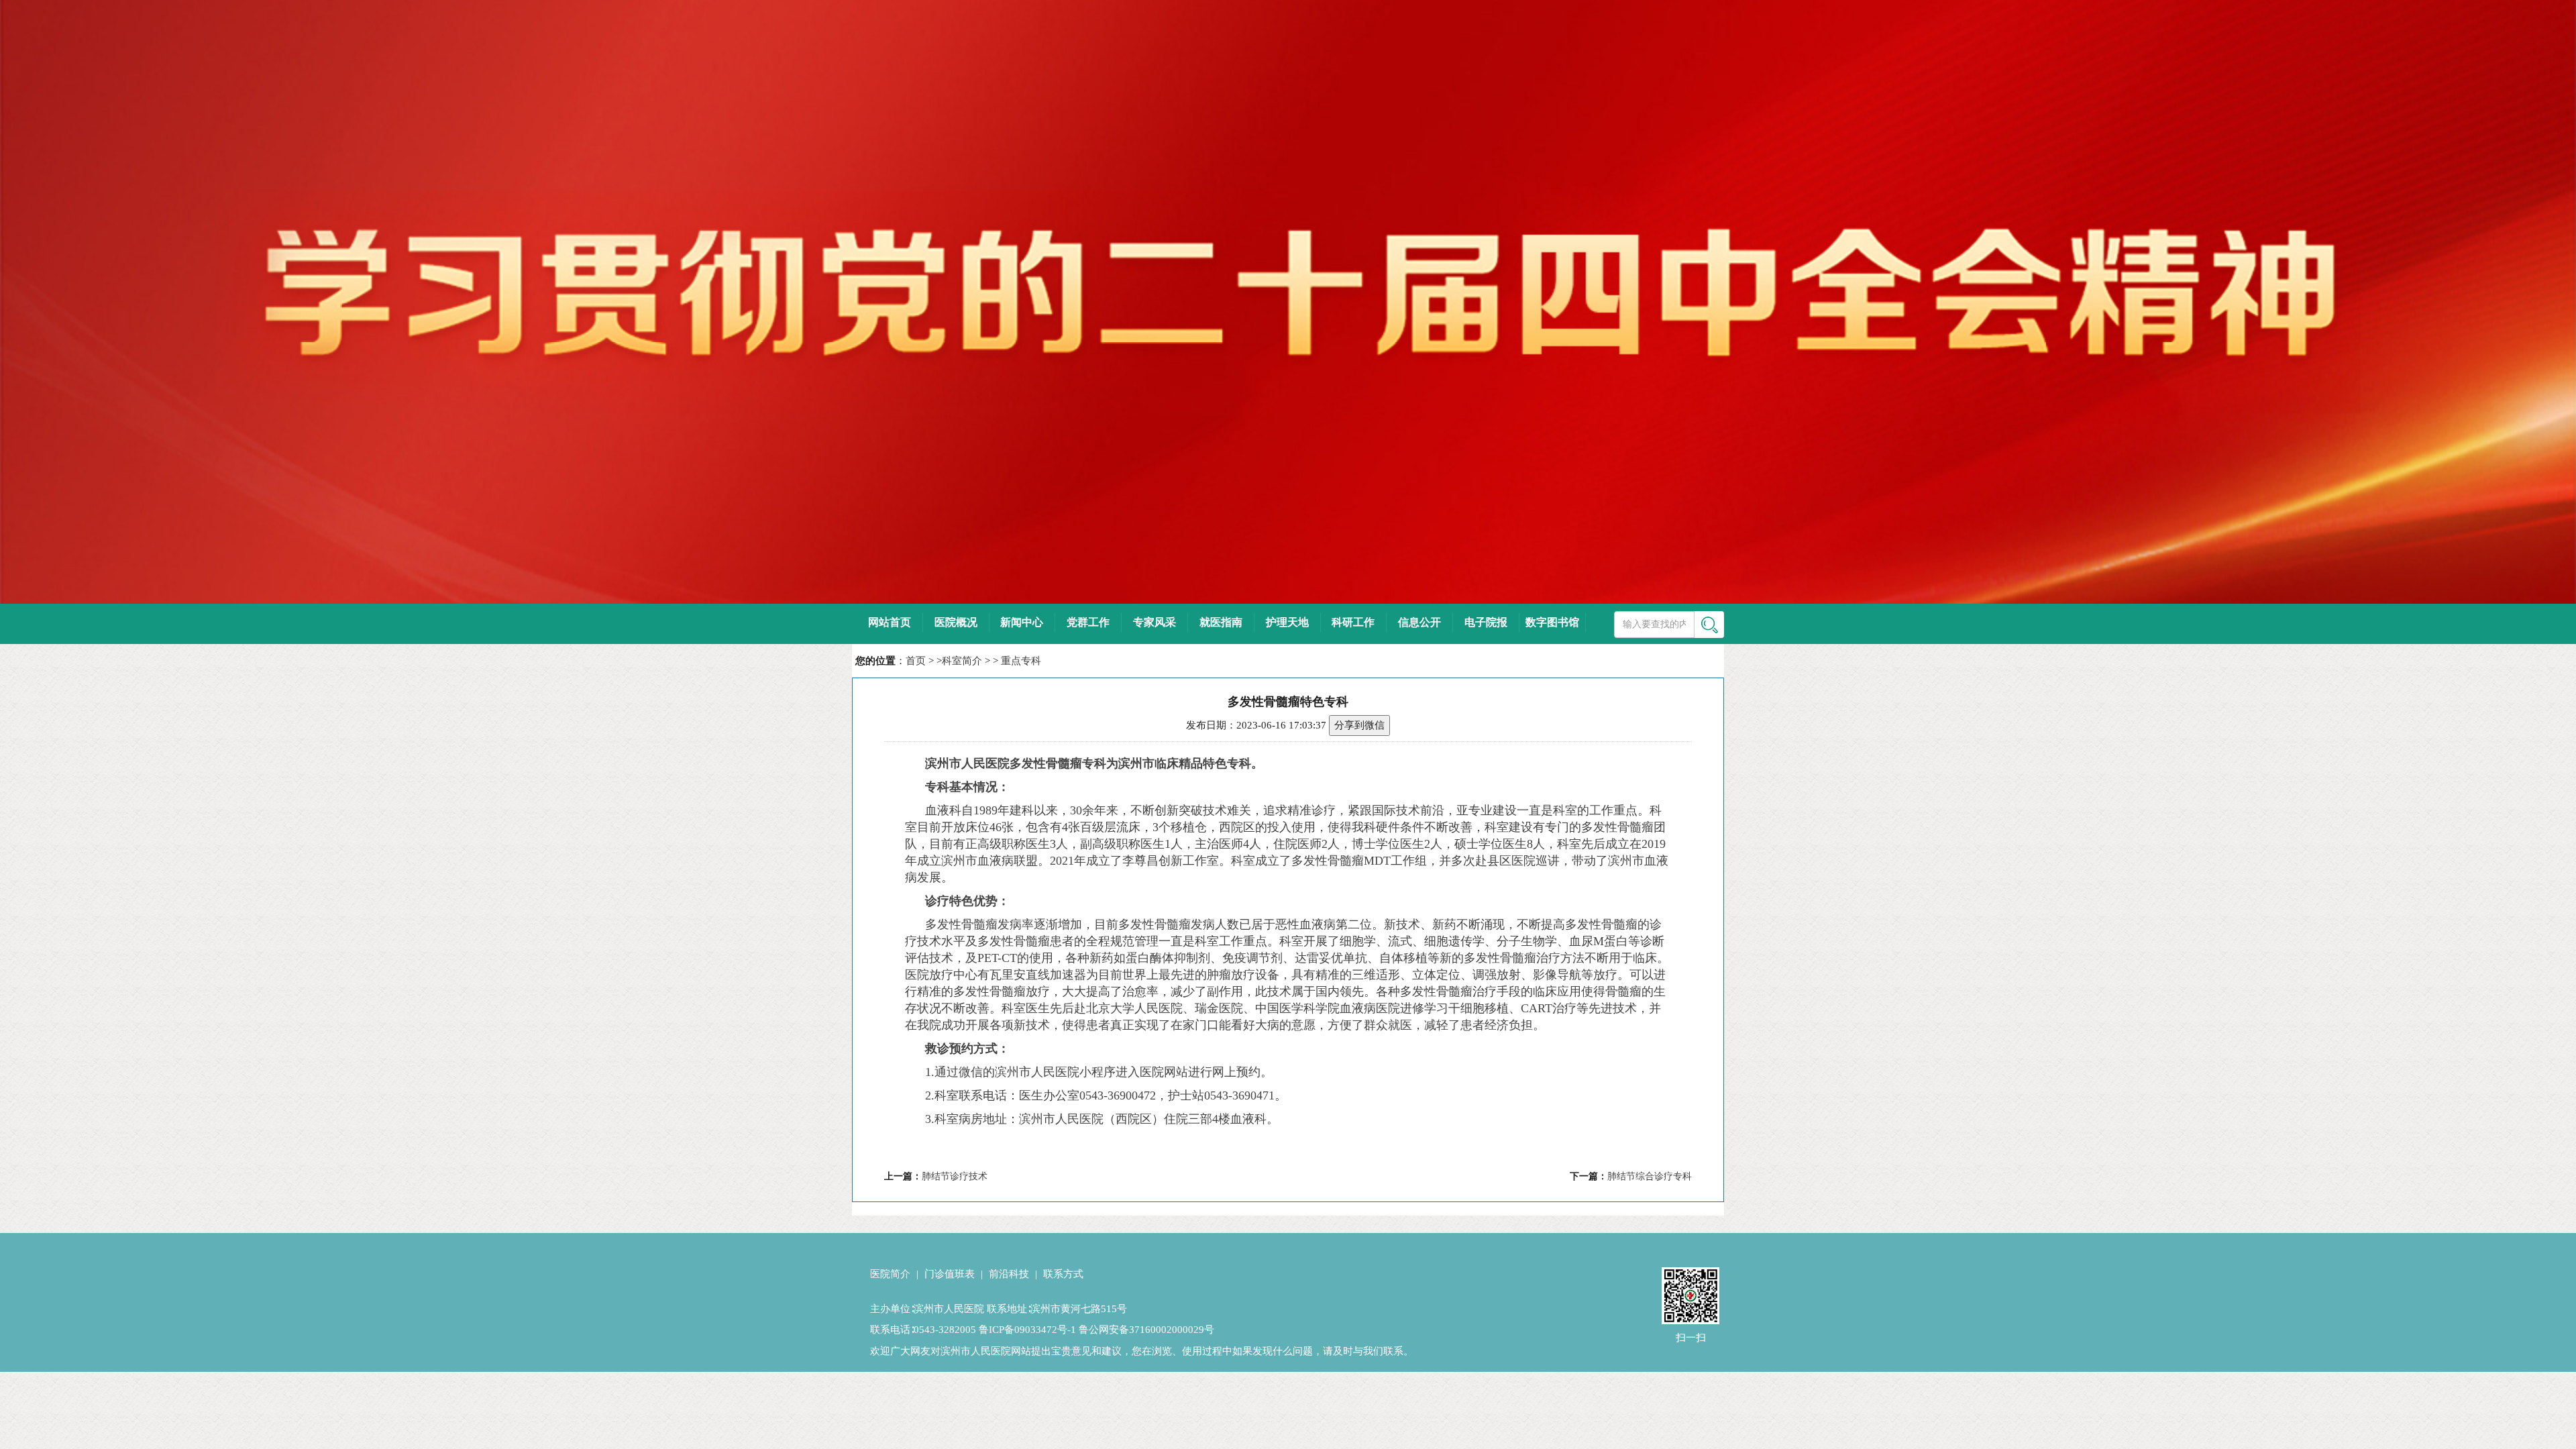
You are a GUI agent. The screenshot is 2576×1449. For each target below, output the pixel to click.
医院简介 (890, 1274)
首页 (916, 661)
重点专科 (1021, 661)
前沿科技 (1009, 1274)
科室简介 (962, 661)
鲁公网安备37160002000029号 (1146, 1330)
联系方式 (1063, 1274)
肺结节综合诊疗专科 (1650, 1176)
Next (2556, 292)
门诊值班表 (950, 1274)
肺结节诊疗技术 (955, 1176)
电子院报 (1486, 622)
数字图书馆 (1552, 622)
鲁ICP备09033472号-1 (1027, 1330)
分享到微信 (1359, 725)
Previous (20, 292)
